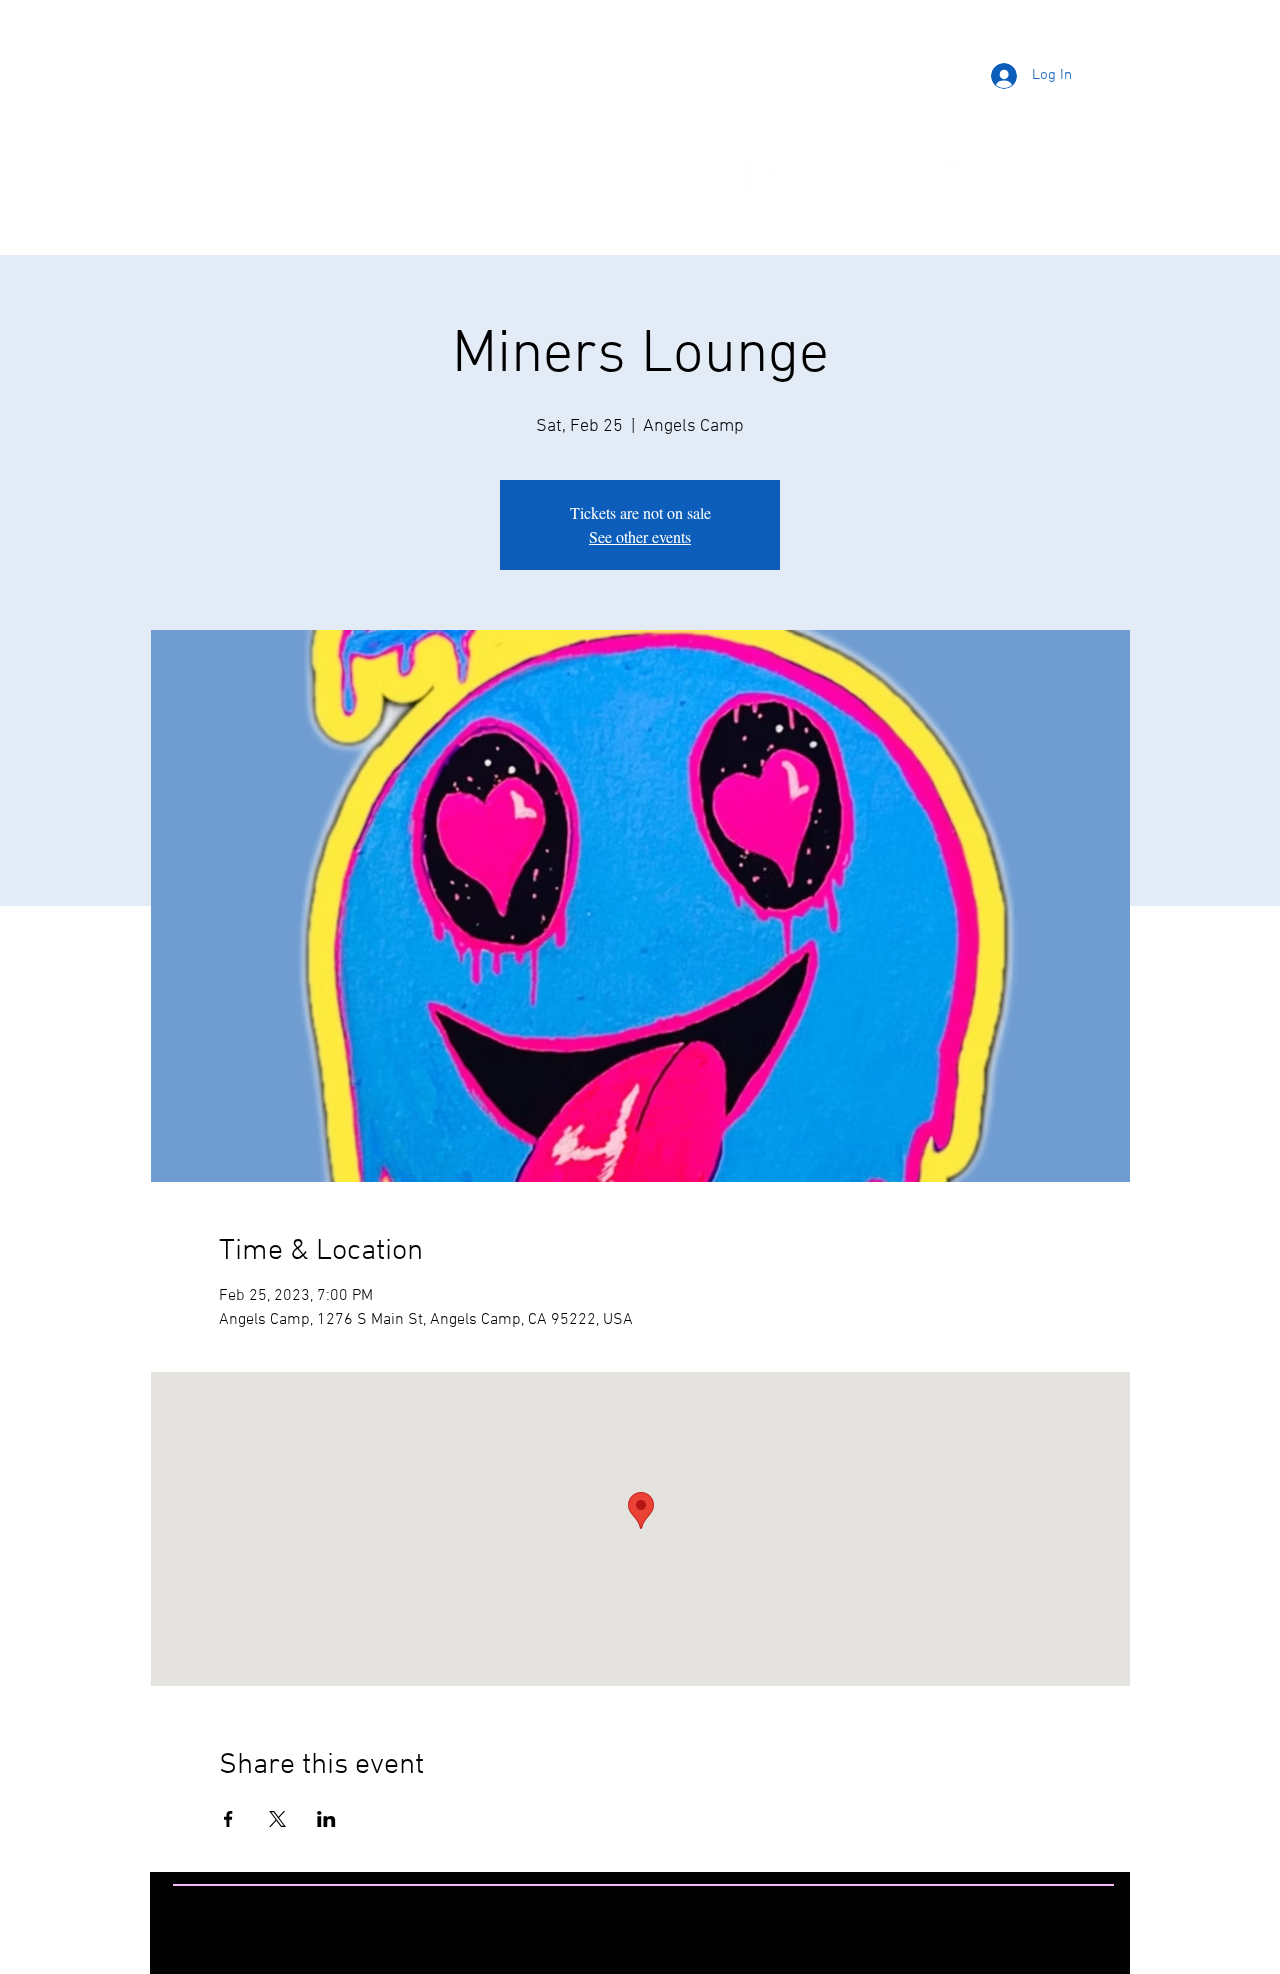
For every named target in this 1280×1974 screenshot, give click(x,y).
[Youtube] (862, 177)
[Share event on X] (277, 1819)
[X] (913, 177)
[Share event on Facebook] (228, 1819)
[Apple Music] (1015, 177)
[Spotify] (964, 177)
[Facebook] (760, 177)
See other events (640, 536)
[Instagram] (811, 177)
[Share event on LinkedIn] (326, 1819)
